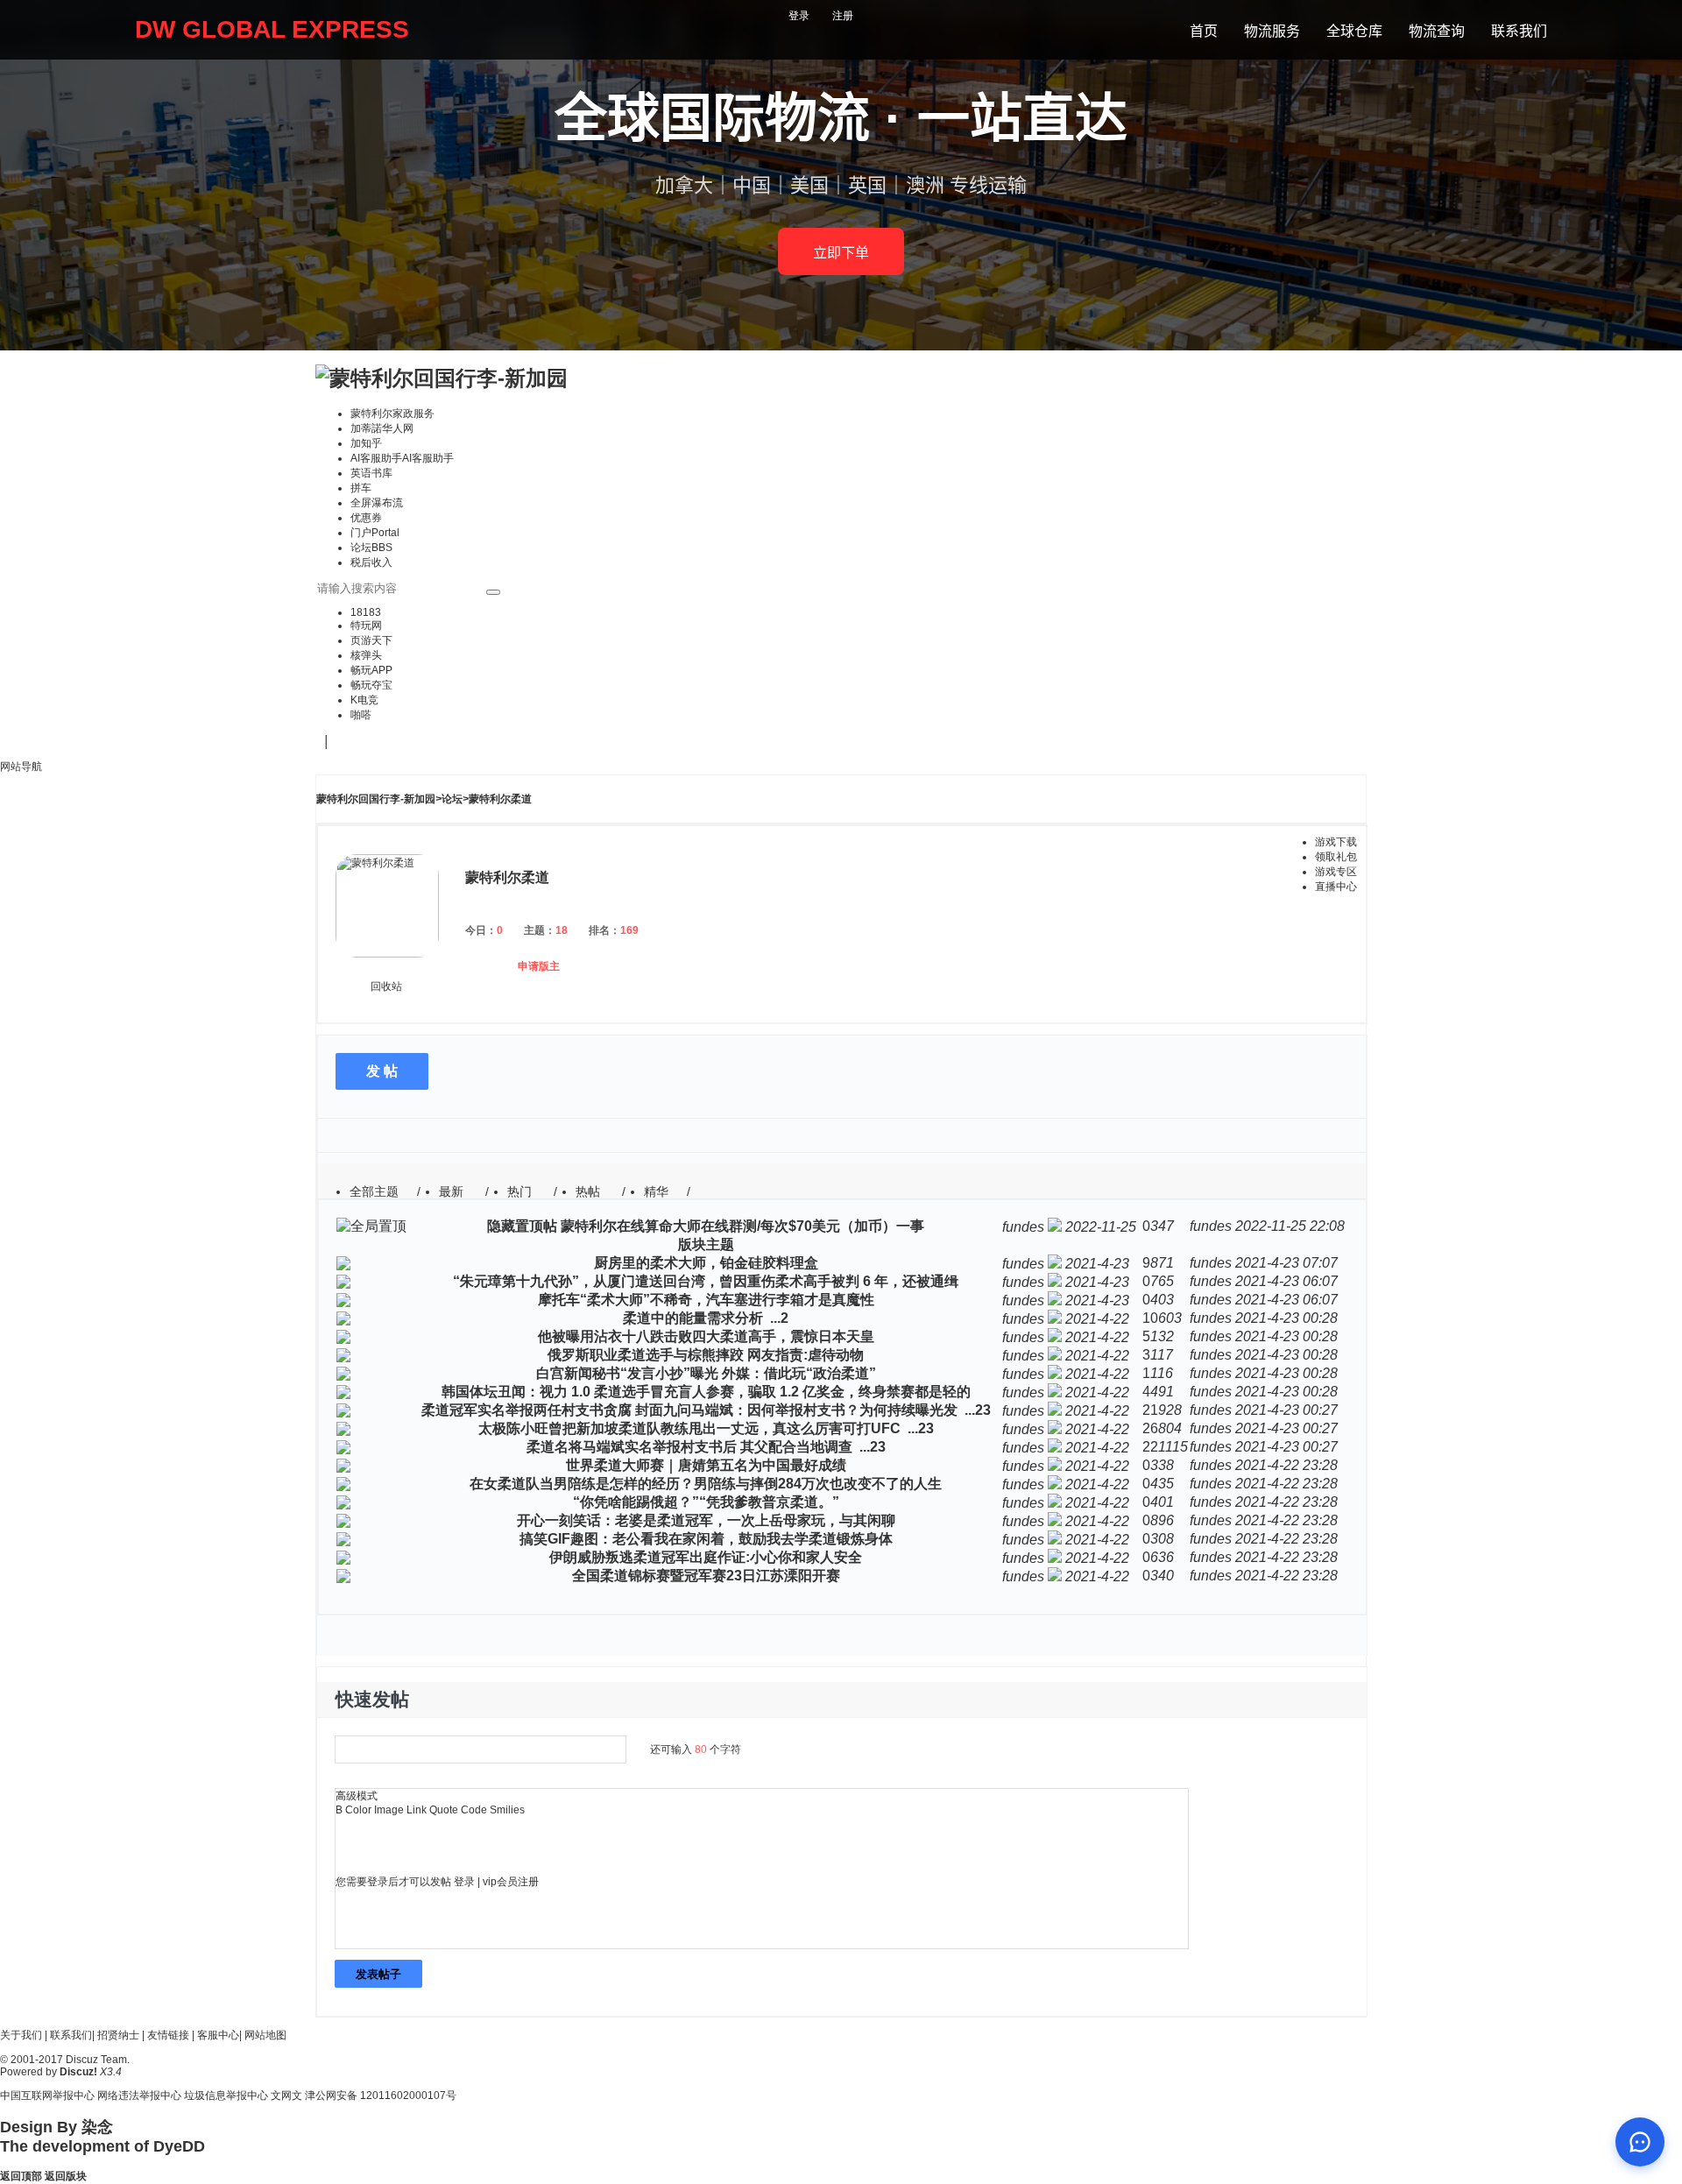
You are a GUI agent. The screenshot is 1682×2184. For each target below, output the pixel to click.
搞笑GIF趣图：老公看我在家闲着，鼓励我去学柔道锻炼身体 (706, 1539)
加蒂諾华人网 (382, 428)
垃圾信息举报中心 (226, 2096)
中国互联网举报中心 (47, 2096)
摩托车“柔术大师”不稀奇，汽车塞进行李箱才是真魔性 (706, 1300)
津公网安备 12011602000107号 (381, 2096)
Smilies (507, 1810)
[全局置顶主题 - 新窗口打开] (371, 1226)
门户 (375, 533)
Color (358, 1810)
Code (474, 1810)
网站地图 (265, 2035)
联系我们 (71, 2035)
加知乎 (366, 443)
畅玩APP (371, 670)
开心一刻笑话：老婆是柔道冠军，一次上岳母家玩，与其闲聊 (706, 1520)
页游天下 (371, 640)
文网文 (286, 2096)
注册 (843, 16)
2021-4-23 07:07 (1286, 1263)
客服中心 (218, 2035)
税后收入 (371, 562)
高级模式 (357, 1796)
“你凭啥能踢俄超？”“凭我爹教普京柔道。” (706, 1502)
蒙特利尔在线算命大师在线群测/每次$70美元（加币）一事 (742, 1226)
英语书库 (371, 473)
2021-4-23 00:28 (1286, 1318)
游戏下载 (1336, 842)
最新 (451, 1191)
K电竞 (364, 700)
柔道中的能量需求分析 (693, 1318)
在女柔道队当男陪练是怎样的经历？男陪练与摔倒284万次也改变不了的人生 (706, 1484)
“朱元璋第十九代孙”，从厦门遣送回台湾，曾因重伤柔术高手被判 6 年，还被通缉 (706, 1281)
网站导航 (21, 767)
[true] (493, 592)
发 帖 (382, 1071)
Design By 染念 (57, 2127)
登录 (799, 16)
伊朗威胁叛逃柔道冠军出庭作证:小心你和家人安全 (706, 1557)
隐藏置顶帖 (522, 1226)
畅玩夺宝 (371, 685)
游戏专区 (1336, 872)
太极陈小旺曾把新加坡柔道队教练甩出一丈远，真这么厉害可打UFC (689, 1428)
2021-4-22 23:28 (1286, 1465)
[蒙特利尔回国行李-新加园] (442, 378)
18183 (366, 612)
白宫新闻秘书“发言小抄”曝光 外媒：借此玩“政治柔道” (706, 1373)
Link (417, 1810)
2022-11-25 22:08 (1290, 1226)
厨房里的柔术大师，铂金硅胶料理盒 (706, 1263)
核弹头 (366, 655)
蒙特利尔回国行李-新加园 (376, 799)
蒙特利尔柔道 (500, 799)
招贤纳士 (118, 2035)
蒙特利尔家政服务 (392, 413)
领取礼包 (1336, 857)
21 (1150, 1410)
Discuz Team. (98, 2060)
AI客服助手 (402, 458)
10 (1150, 1318)
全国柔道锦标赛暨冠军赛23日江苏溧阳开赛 (706, 1576)
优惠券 (366, 518)
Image (389, 1810)
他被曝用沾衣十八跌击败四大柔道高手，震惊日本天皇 (706, 1336)
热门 (519, 1191)
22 (1150, 1447)
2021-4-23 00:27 (1286, 1410)
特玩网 (366, 626)
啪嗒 (361, 715)
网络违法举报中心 (139, 2096)
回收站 (386, 986)
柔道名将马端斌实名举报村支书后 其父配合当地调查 (689, 1447)
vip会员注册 (511, 1882)
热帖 (588, 1191)
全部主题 (374, 1191)
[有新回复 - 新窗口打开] (343, 1265)
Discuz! (78, 2072)
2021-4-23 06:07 (1286, 1281)
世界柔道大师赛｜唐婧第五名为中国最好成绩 (706, 1465)
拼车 (361, 488)
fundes (1023, 1227)
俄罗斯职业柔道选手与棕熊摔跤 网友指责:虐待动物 (706, 1355)
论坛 (371, 548)
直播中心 (1336, 887)
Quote (444, 1810)
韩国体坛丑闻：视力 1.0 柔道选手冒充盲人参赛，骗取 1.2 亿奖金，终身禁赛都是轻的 (706, 1392)
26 (1150, 1428)
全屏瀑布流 (377, 503)
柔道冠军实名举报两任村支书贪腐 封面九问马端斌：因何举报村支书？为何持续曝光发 (689, 1410)
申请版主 (539, 966)
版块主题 (706, 1244)
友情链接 (168, 2035)
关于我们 (21, 2035)
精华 (656, 1191)
